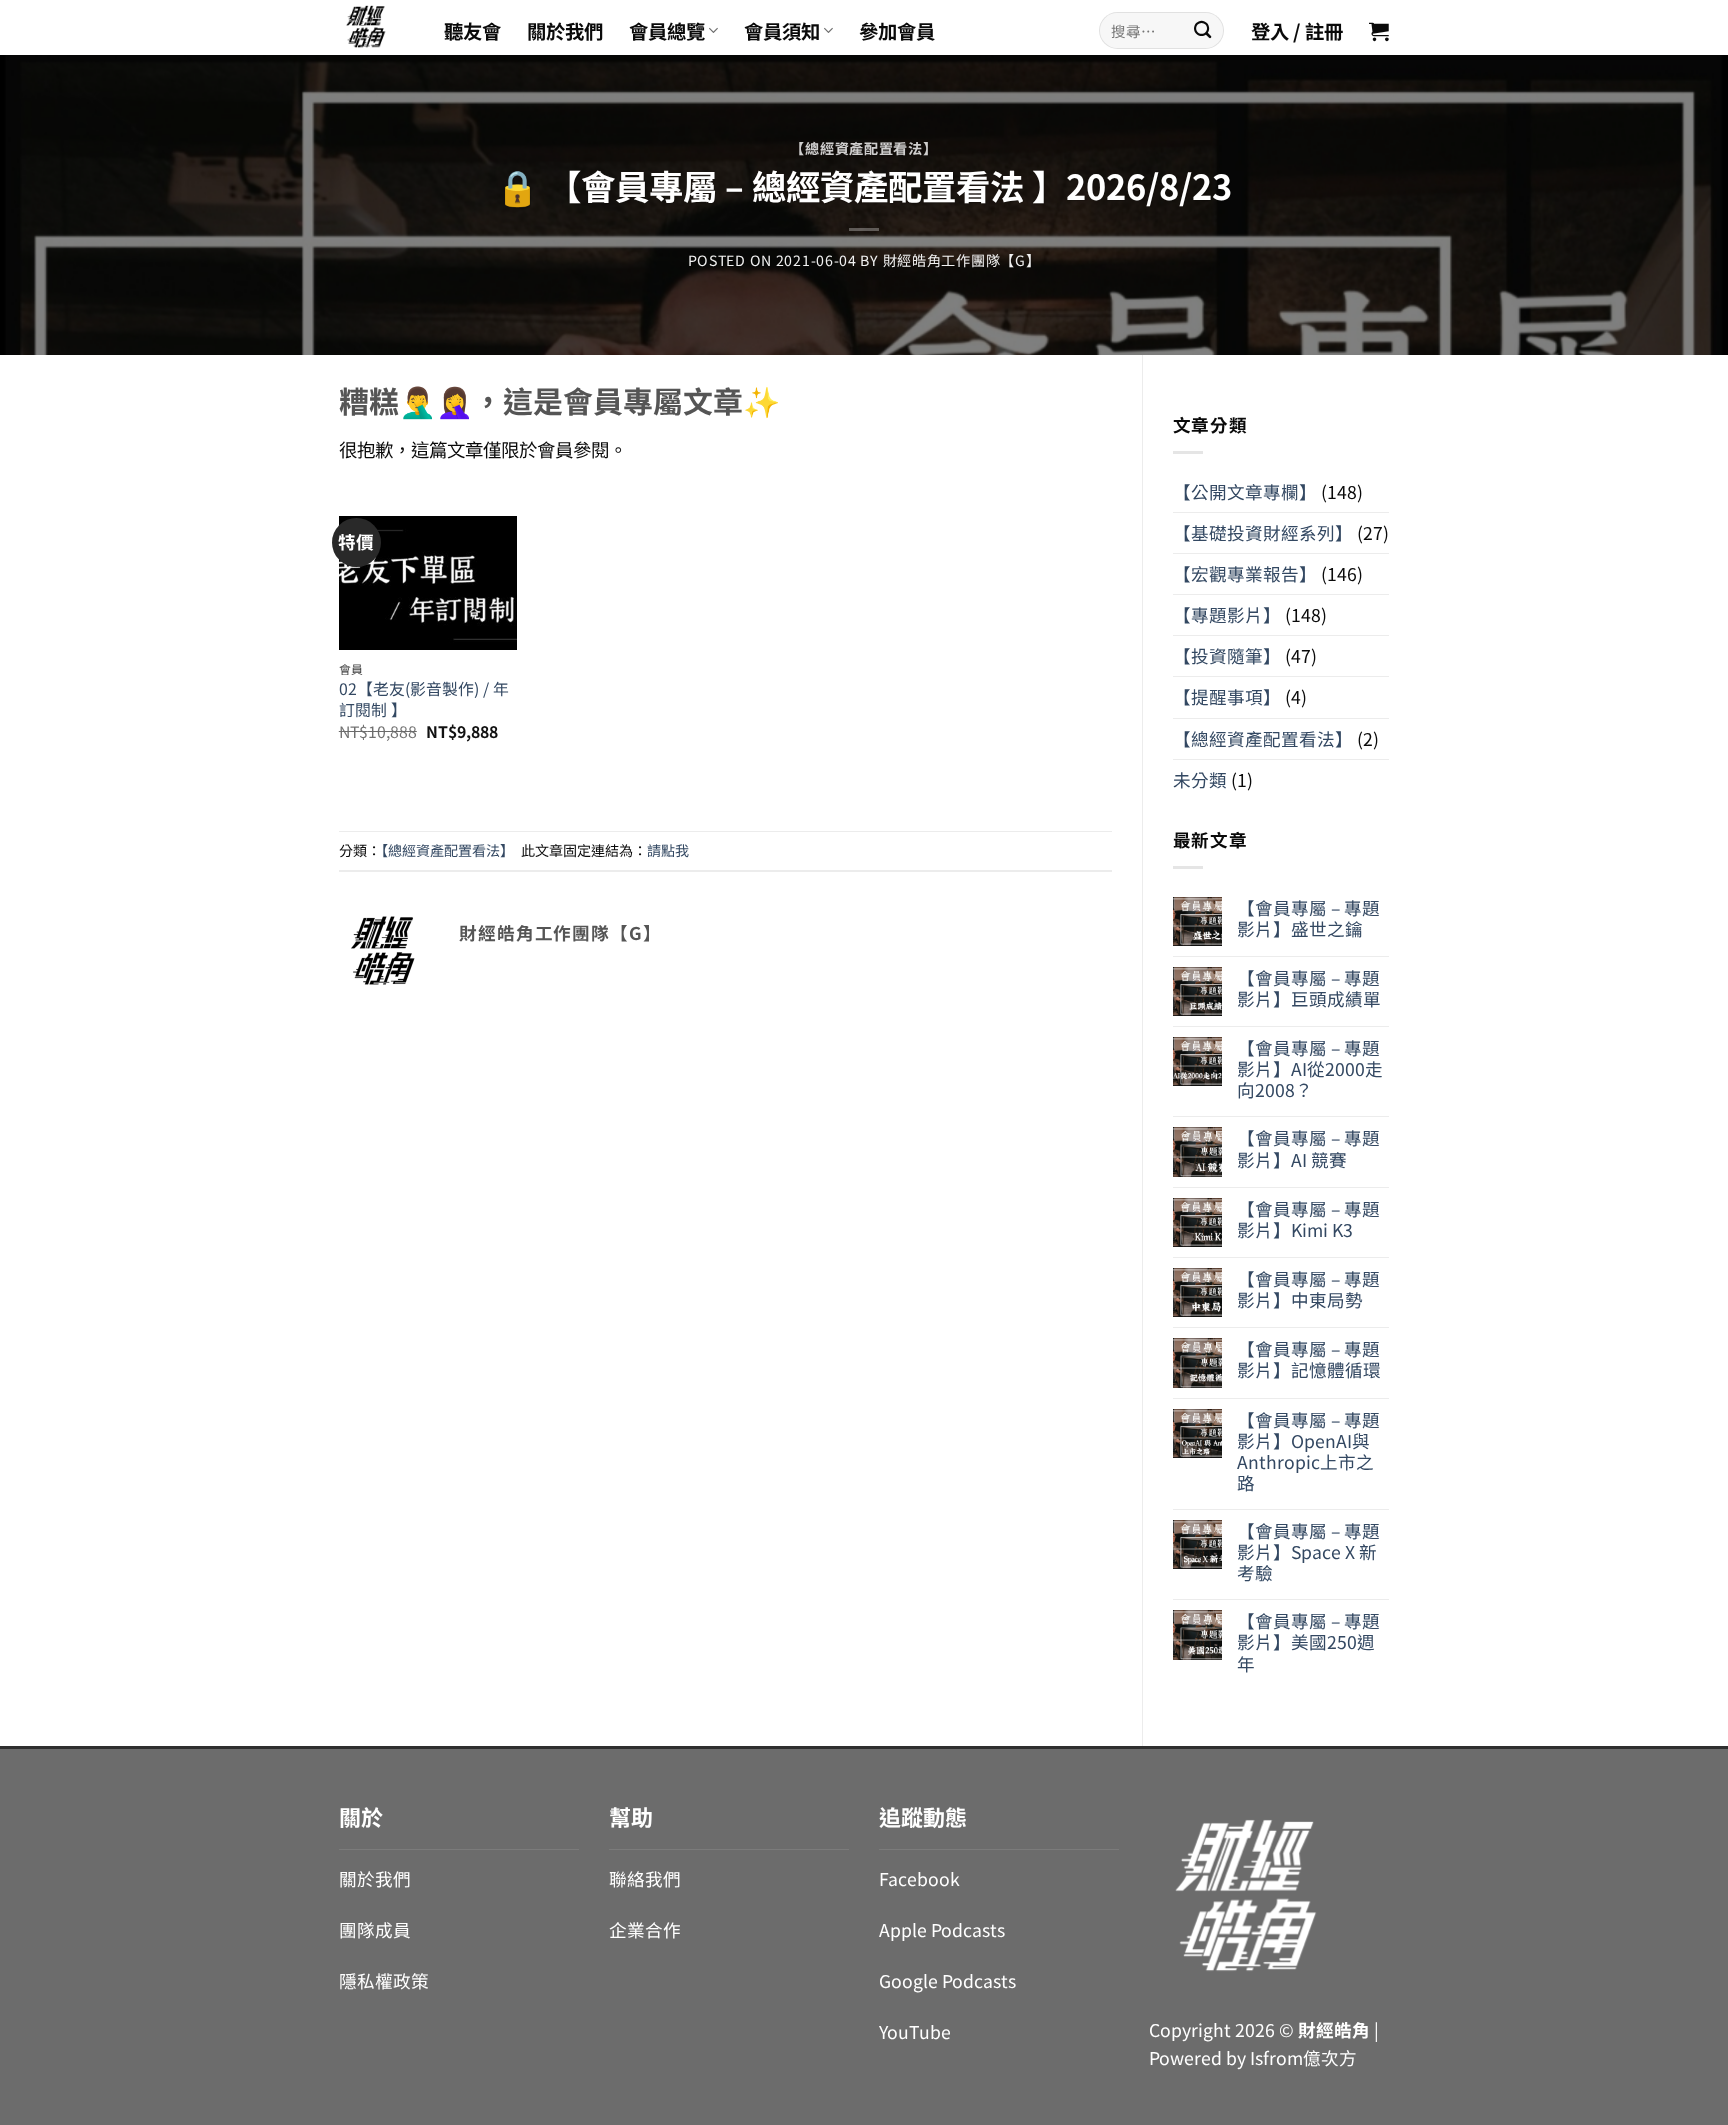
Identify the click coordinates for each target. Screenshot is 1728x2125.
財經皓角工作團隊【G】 (962, 260)
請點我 (668, 850)
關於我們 (565, 31)
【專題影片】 (1227, 614)
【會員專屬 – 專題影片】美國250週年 (1308, 1641)
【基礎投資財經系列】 (1263, 532)
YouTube (915, 2031)
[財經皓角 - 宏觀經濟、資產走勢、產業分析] (376, 27)
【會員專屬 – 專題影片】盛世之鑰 (1308, 918)
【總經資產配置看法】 (863, 148)
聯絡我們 (645, 1878)
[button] (1379, 31)
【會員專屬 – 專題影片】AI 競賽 (1308, 1148)
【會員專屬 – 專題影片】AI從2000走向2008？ (1310, 1068)
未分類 (1200, 779)
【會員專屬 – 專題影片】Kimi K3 (1308, 1219)
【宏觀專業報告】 (1245, 573)
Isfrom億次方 (1303, 2057)
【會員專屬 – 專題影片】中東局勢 (1308, 1289)
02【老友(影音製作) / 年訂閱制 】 (424, 699)
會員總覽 (667, 31)
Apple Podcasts (942, 1929)
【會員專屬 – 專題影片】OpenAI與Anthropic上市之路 (1308, 1451)
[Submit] (1202, 30)
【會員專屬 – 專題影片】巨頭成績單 (1309, 988)
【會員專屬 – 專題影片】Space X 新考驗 (1308, 1551)
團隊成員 (375, 1929)
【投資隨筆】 (1227, 655)
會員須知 (782, 31)
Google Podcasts (947, 1980)
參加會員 (897, 31)
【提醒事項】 (1227, 696)
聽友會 (472, 31)
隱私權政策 (384, 1980)
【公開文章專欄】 (1245, 491)
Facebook (919, 1878)
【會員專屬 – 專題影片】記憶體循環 (1309, 1359)
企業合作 (645, 1929)
